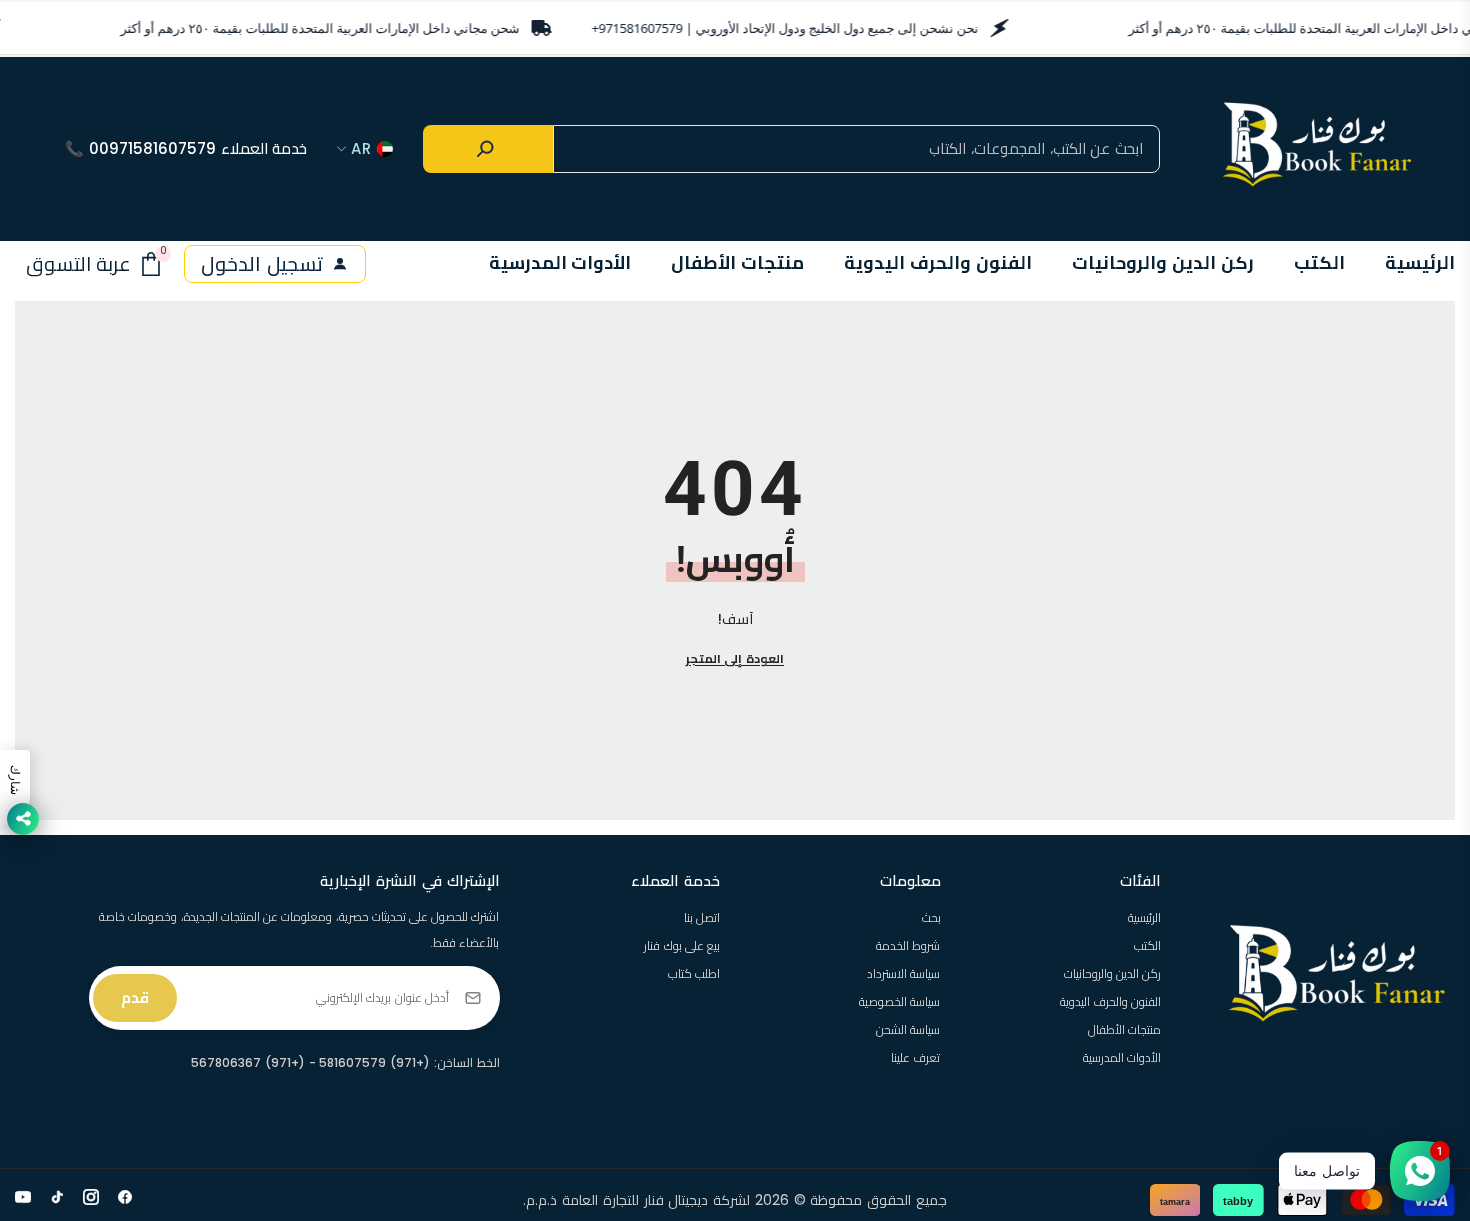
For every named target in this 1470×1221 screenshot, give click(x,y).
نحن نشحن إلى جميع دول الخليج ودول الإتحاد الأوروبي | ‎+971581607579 (785, 28)
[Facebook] (125, 1197)
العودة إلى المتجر (735, 658)
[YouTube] (23, 1197)
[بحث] (488, 149)
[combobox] (856, 149)
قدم (135, 997)
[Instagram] (91, 1197)
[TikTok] (57, 1197)
